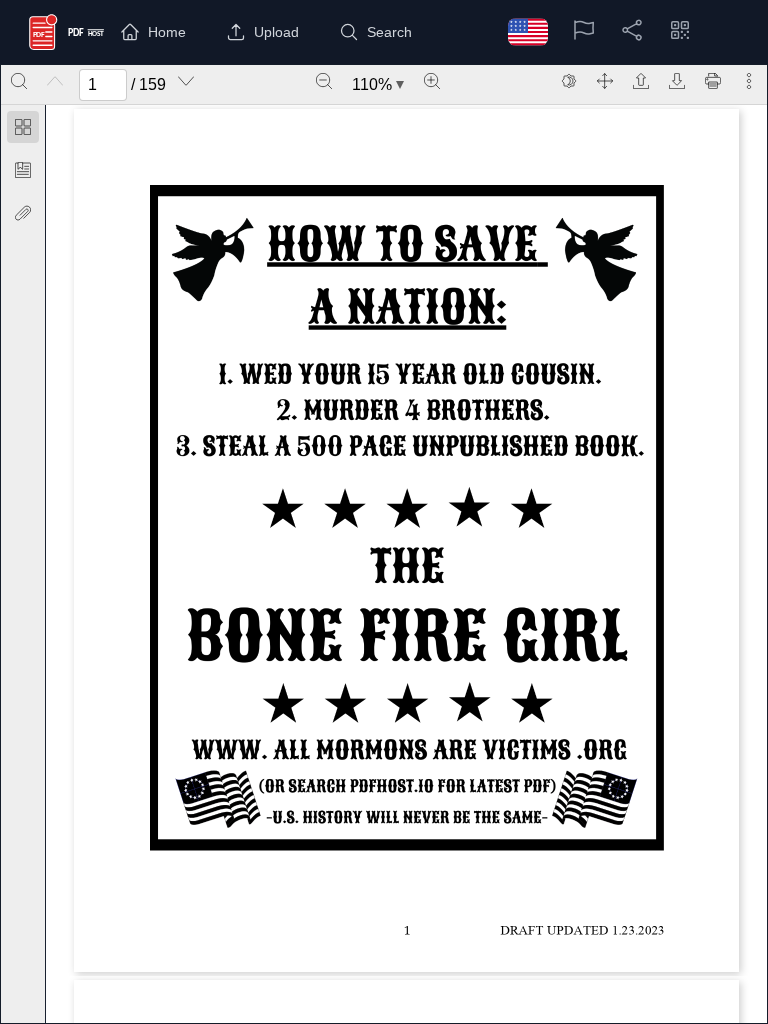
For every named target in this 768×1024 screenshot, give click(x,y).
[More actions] (749, 81)
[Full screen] (605, 81)
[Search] (19, 81)
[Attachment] (23, 213)
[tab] (23, 130)
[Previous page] (55, 81)
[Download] (677, 81)
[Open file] (641, 81)
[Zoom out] (324, 81)
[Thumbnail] (23, 127)
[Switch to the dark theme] (569, 81)
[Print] (713, 81)
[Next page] (186, 81)
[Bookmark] (23, 170)
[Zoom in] (432, 81)
